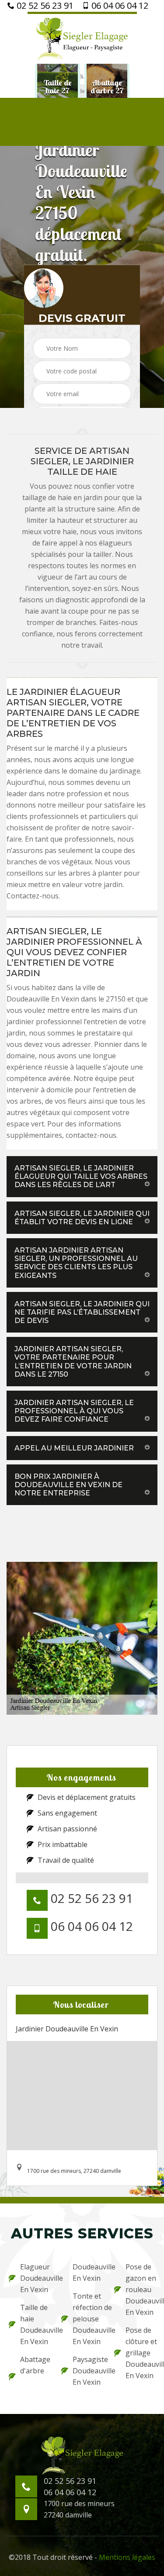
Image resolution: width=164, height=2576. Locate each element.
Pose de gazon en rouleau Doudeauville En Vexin (140, 2289)
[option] (58, 87)
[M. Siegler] (82, 38)
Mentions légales (127, 2557)
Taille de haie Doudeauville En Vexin (35, 2324)
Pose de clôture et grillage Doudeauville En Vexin (140, 2353)
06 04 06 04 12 (119, 6)
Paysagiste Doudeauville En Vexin (87, 2371)
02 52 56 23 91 (44, 6)
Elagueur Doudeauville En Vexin (35, 2278)
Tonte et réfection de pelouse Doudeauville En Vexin (87, 2319)
